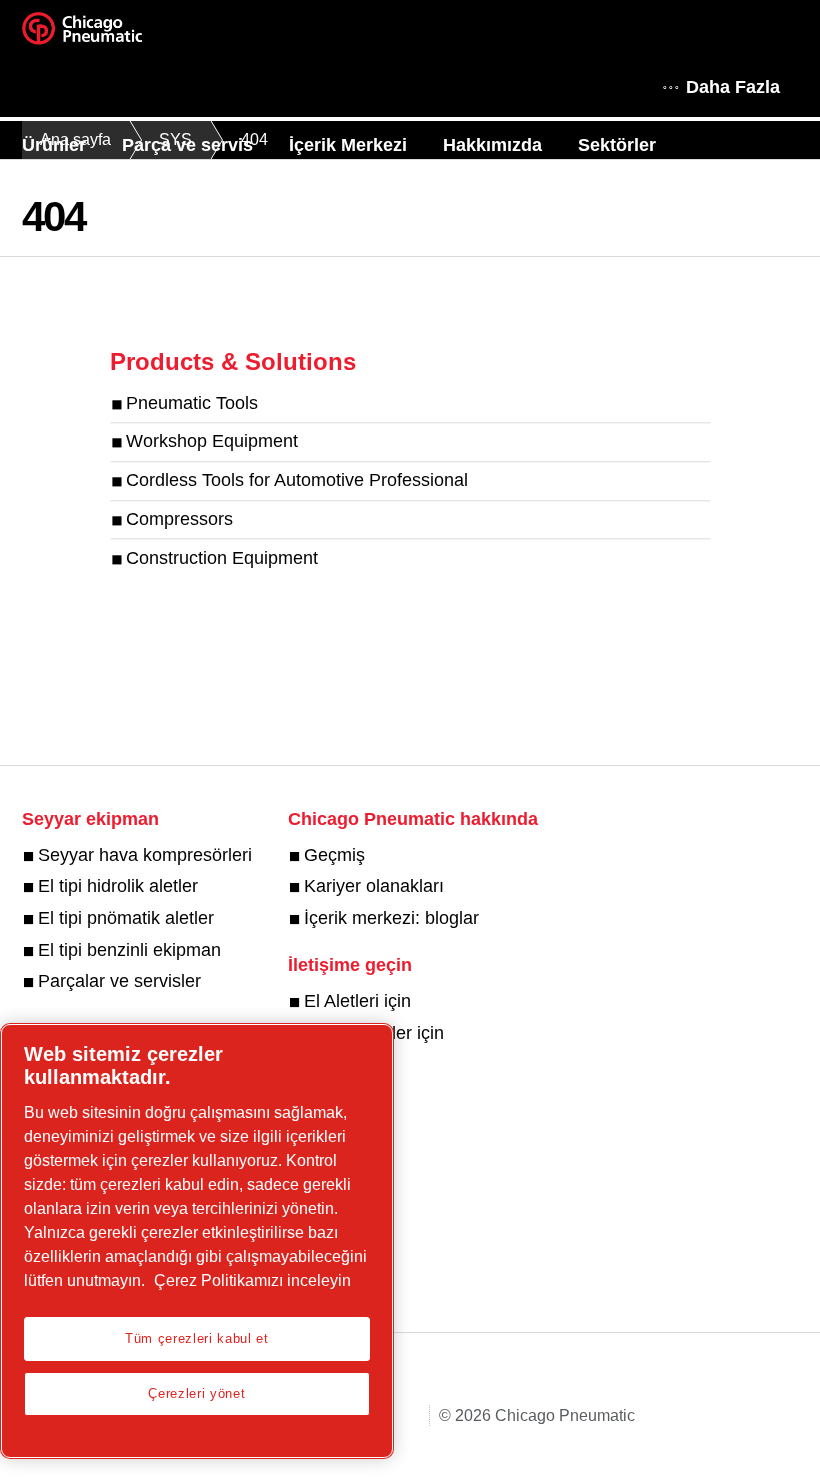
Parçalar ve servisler (119, 981)
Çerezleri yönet (196, 1393)
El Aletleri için (357, 1001)
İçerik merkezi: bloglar (391, 918)
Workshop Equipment (212, 442)
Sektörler (617, 145)
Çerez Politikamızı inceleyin (252, 1280)
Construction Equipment (222, 558)
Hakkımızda (492, 145)
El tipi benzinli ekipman (129, 950)
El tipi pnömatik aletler (126, 918)
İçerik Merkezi (348, 145)
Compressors (179, 519)
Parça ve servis (187, 145)
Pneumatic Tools (192, 403)
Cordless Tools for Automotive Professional (297, 481)
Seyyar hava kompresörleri (145, 855)
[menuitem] (72, 145)
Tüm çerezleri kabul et (196, 1338)
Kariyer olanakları (374, 886)
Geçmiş (334, 855)
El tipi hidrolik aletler (118, 886)
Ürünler (54, 145)
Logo (107, 35)
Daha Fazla (733, 87)
